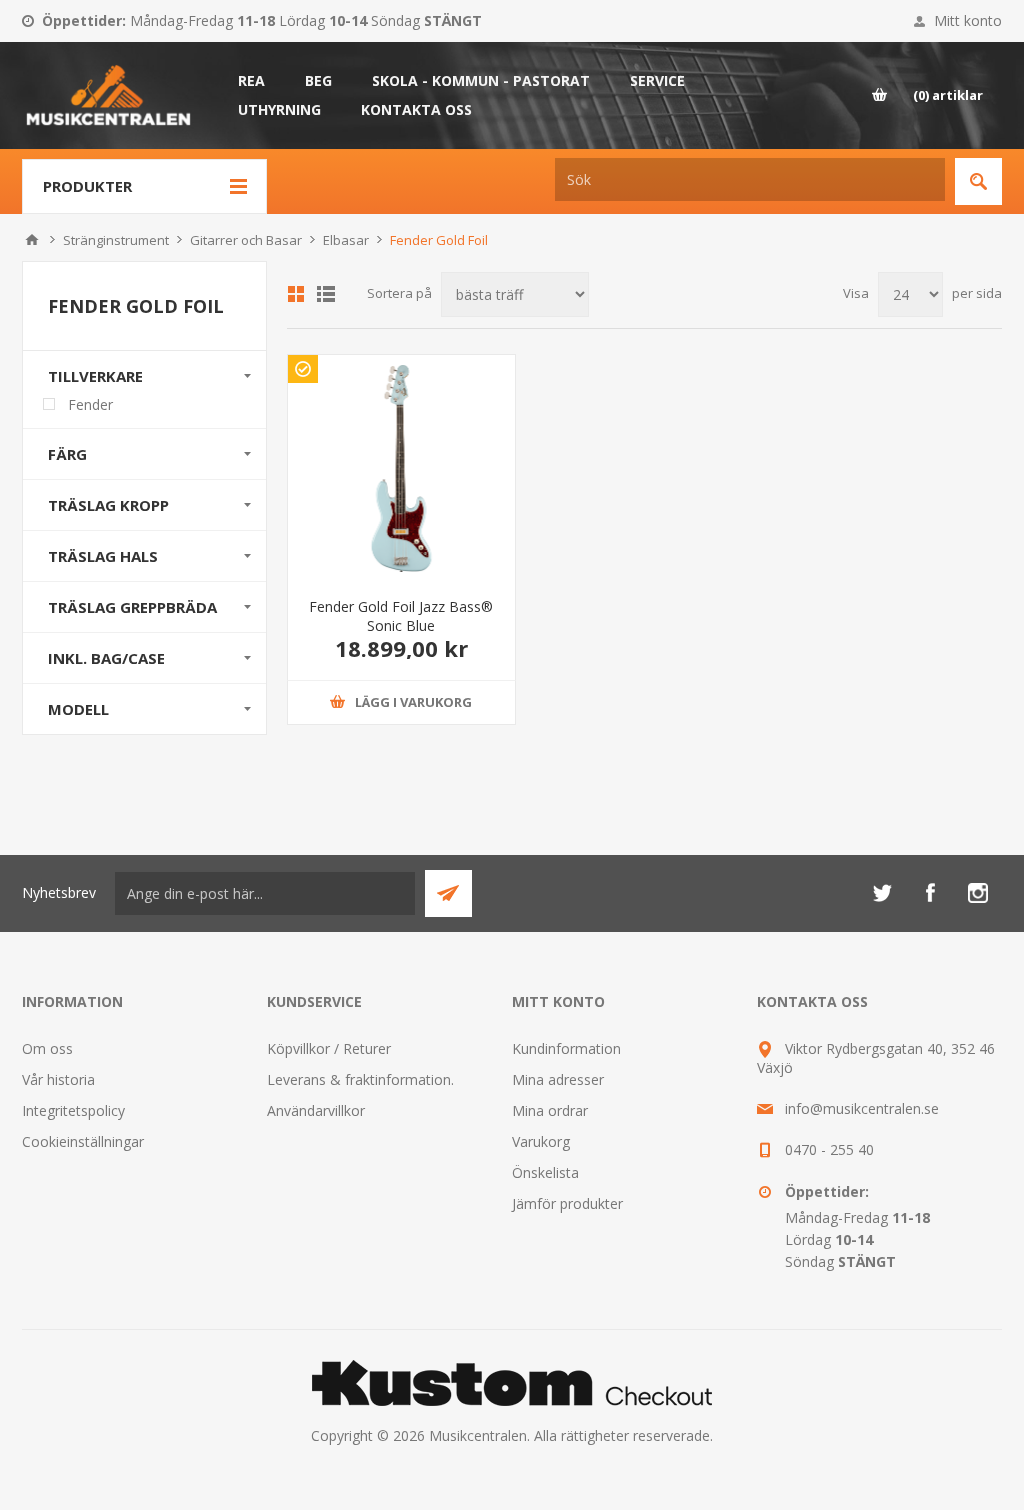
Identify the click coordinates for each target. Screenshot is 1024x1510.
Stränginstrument (116, 240)
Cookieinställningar (83, 1141)
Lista (326, 294)
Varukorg (541, 1141)
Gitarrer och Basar (246, 240)
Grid (296, 294)
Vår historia (58, 1079)
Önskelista (545, 1172)
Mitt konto (968, 20)
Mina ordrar (550, 1110)
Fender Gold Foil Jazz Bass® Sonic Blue (401, 616)
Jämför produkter (567, 1203)
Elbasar (346, 240)
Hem (32, 240)
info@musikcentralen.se (862, 1108)
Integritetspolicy (73, 1110)
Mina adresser (558, 1079)
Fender (90, 404)
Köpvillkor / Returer (329, 1048)
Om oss (47, 1048)
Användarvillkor (316, 1110)
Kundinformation (566, 1048)
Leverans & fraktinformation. (360, 1079)
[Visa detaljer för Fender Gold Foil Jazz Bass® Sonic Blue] (401, 468)
